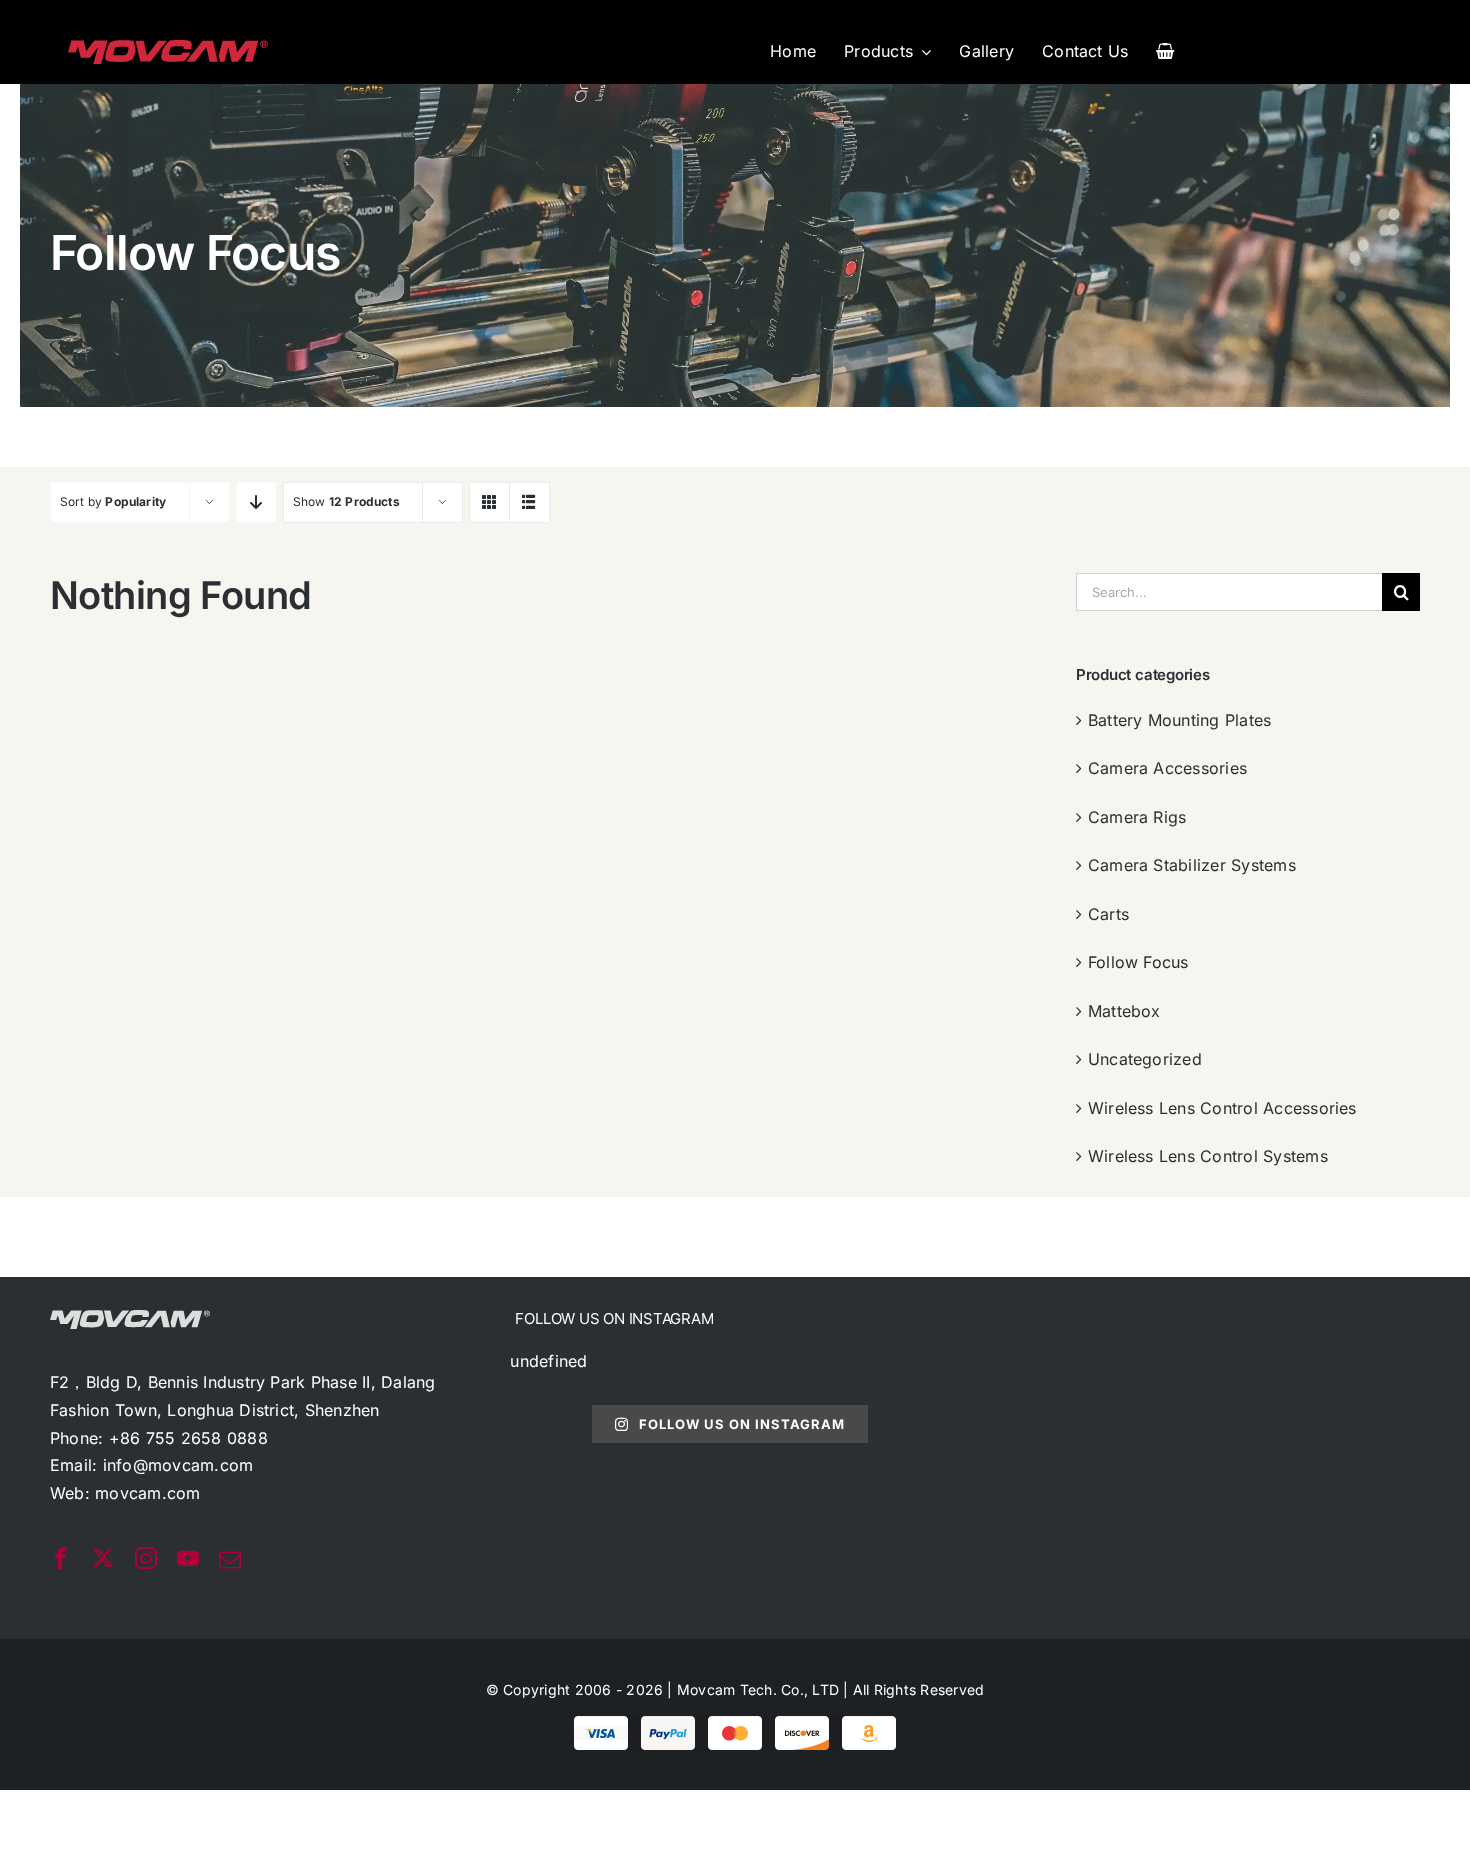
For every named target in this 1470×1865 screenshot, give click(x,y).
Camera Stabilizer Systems (1192, 865)
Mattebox (1124, 1011)
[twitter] (103, 1558)
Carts (1108, 914)
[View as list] (529, 502)
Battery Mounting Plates (1180, 720)
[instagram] (146, 1558)
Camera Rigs (1137, 817)
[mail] (230, 1560)
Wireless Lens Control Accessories (1222, 1108)
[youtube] (188, 1558)
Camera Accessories (1167, 768)
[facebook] (61, 1558)
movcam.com (147, 1493)
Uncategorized (1145, 1059)
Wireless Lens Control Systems (1208, 1156)
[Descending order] (256, 502)
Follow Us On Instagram (742, 1424)
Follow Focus (1138, 962)
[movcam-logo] (168, 48)
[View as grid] (489, 502)
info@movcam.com (178, 1465)
